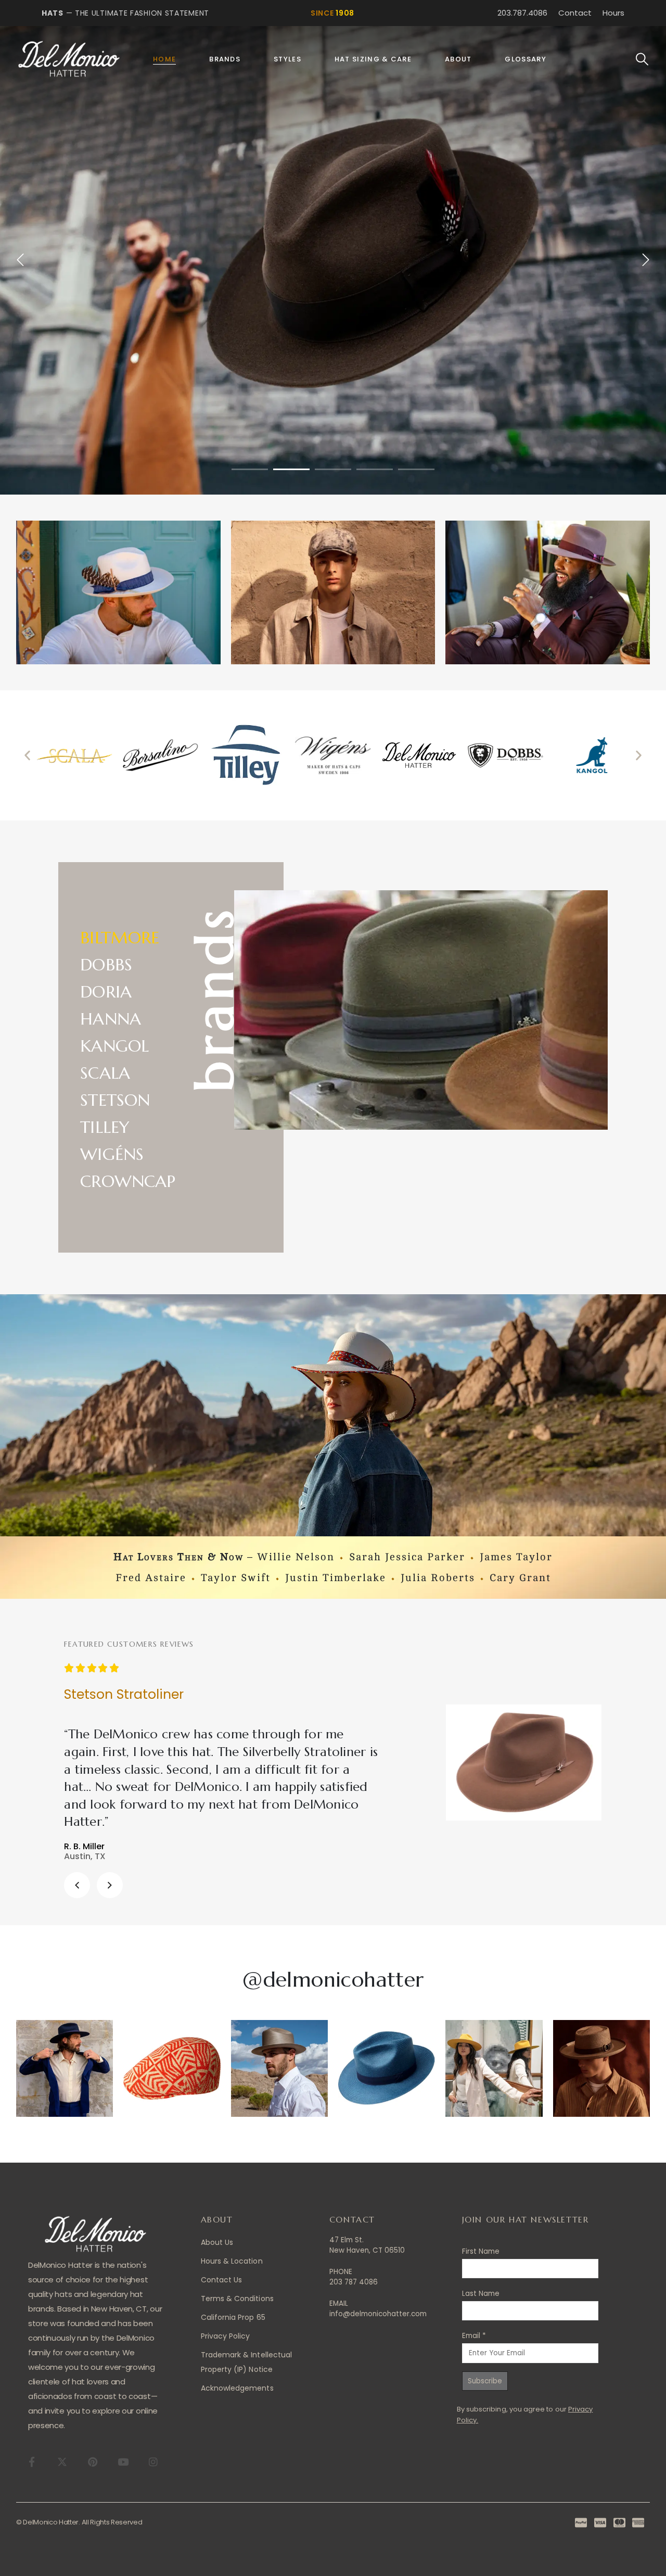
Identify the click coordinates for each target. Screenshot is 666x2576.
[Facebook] (32, 2461)
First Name (481, 2251)
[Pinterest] (92, 2461)
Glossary (525, 59)
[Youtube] (123, 2461)
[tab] (128, 936)
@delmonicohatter (333, 1979)
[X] (62, 2461)
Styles (287, 59)
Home (164, 59)
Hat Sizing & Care (373, 59)
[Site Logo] (69, 59)
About (458, 59)
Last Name (481, 2294)
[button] (642, 59)
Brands (225, 59)
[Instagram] (153, 2461)
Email (474, 2336)
